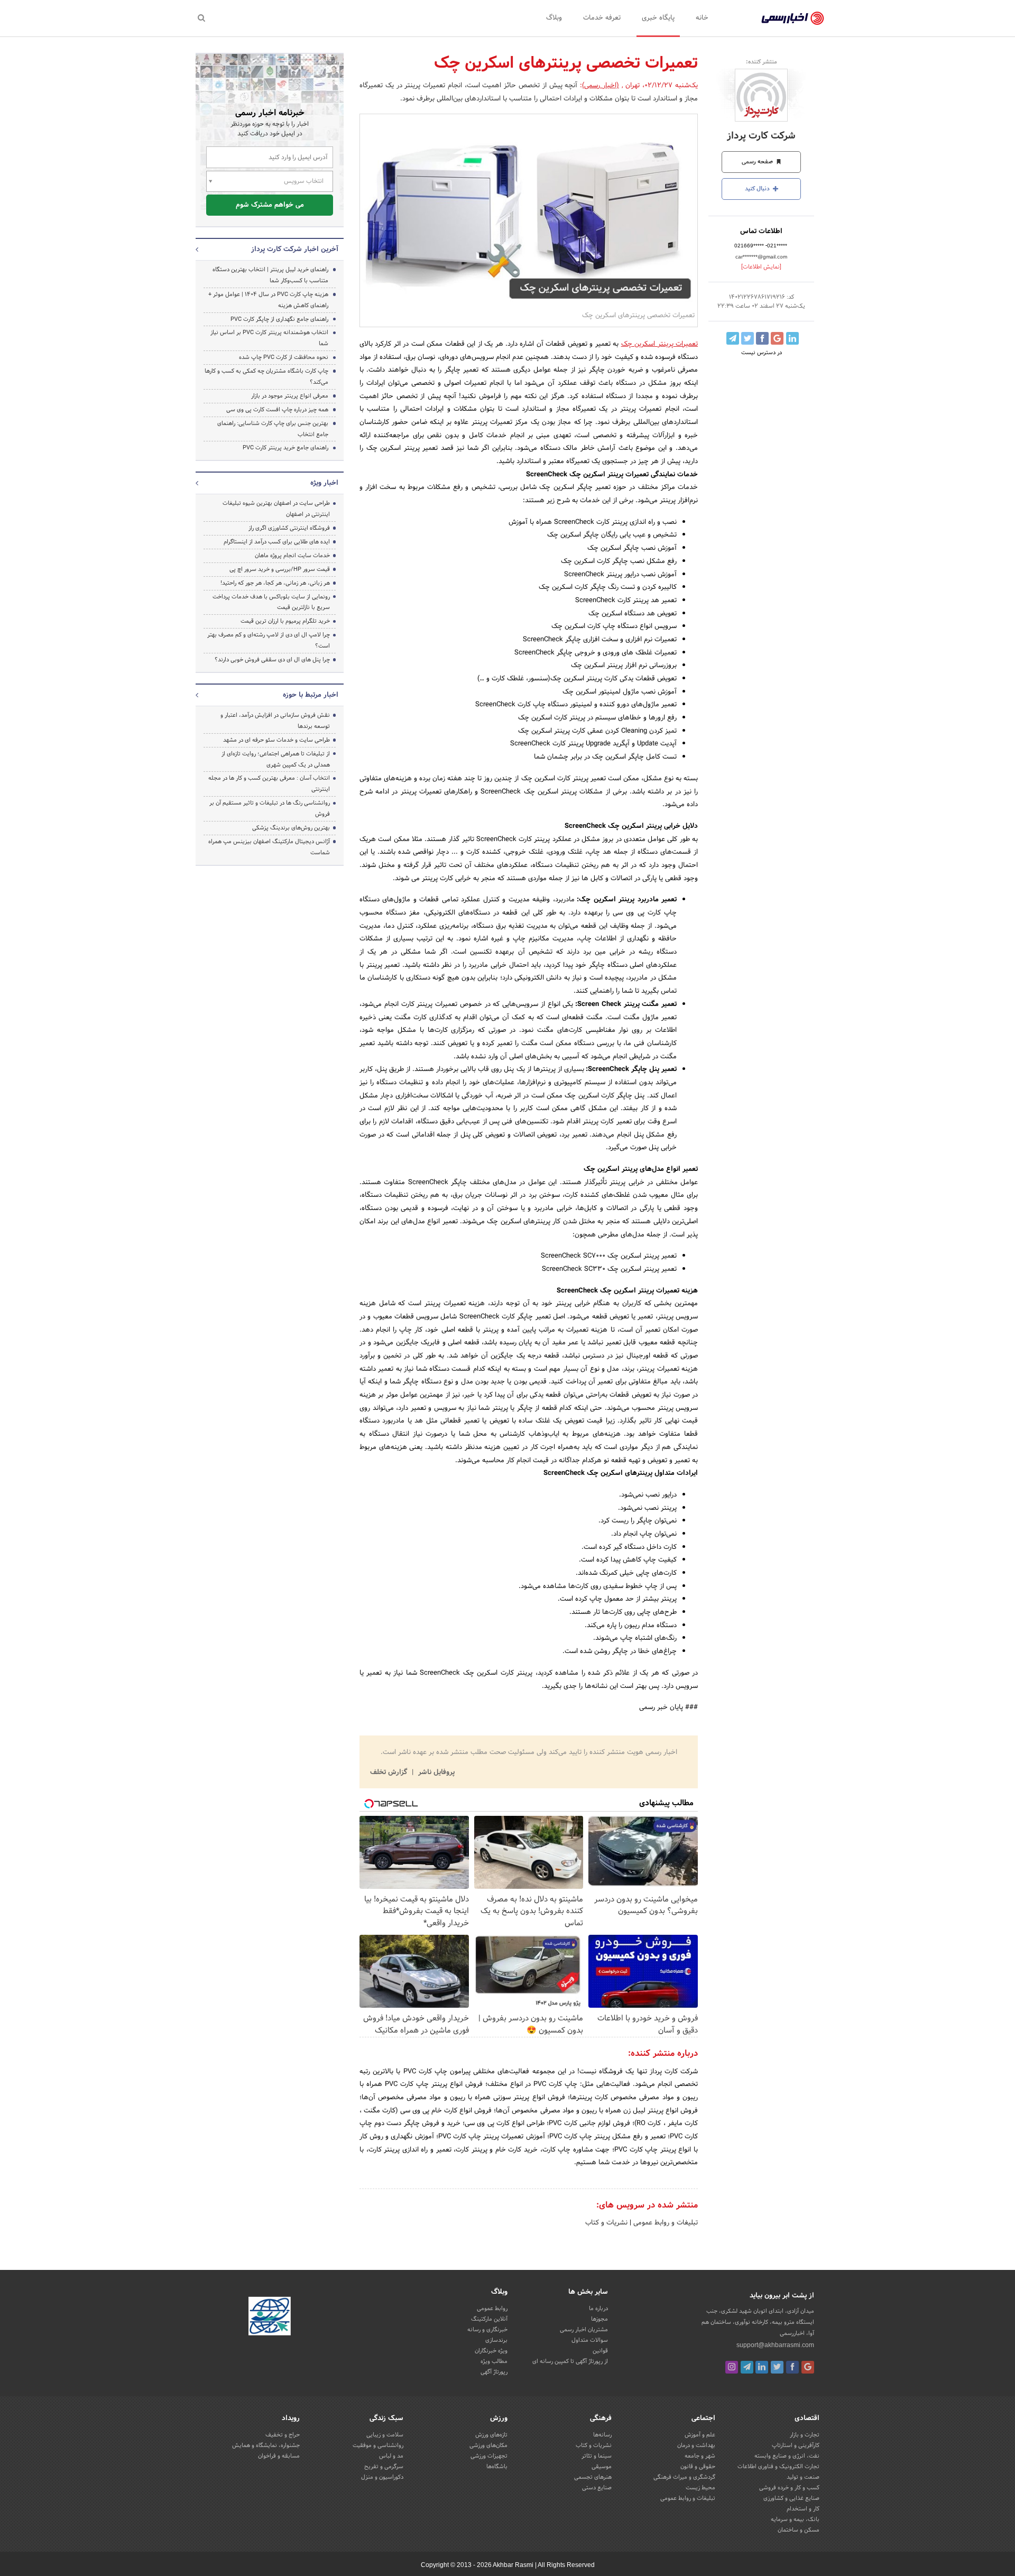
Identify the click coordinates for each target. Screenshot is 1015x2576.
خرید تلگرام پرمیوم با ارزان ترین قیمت (285, 621)
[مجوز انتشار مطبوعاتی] (270, 2318)
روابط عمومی (492, 2309)
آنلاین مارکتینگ (489, 2319)
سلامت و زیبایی (385, 2435)
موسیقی (602, 2467)
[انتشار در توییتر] (748, 338)
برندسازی (496, 2340)
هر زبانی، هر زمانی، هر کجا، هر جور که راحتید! (275, 583)
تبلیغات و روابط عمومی (665, 2223)
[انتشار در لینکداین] (792, 338)
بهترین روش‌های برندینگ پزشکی (291, 828)
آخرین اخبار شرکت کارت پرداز (295, 250)
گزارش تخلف (390, 1772)
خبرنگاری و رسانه (487, 2330)
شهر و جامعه (700, 2456)
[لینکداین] (762, 2367)
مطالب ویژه (494, 2361)
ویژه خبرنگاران (491, 2351)
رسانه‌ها (602, 2435)
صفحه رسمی (758, 162)
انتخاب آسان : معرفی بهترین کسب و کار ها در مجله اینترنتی (269, 784)
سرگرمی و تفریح (384, 2467)
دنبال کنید (758, 189)
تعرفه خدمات (602, 18)
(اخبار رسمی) (601, 86)
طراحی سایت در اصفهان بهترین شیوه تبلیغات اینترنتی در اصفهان (276, 509)
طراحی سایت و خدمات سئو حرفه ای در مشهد (276, 740)
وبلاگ (554, 18)
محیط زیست (700, 2488)
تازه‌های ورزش (491, 2435)
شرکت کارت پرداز (761, 136)
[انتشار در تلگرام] (733, 338)
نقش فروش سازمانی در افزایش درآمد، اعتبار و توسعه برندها (275, 721)
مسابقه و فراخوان (279, 2456)
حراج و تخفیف (283, 2435)
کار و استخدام (803, 2509)
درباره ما (598, 2309)
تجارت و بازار (805, 2435)
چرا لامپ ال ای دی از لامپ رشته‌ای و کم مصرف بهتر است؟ (269, 640)
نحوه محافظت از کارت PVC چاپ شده (284, 357)
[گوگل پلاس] (808, 2367)
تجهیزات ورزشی (489, 2456)
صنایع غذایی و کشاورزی (791, 2498)
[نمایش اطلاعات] (761, 267)
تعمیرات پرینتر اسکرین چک (659, 344)
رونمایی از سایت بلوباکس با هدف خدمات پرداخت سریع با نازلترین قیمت (271, 602)
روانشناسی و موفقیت (378, 2445)
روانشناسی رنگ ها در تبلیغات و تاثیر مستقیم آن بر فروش (270, 809)
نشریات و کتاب (606, 2223)
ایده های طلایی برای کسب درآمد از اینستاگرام (277, 542)
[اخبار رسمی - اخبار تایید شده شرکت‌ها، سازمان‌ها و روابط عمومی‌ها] (793, 19)
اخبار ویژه (324, 483)
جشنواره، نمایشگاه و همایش (266, 2445)
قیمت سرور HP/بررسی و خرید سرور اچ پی (280, 569)
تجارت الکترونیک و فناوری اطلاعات (778, 2467)
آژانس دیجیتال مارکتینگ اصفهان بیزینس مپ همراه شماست (269, 847)
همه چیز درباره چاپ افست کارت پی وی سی (277, 410)
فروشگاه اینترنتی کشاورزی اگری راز (289, 528)
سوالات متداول (590, 2340)
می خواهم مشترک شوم (270, 205)
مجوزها (599, 2319)
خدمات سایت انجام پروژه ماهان (292, 556)
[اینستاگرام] (732, 2367)
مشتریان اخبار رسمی (584, 2330)
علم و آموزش (700, 2435)
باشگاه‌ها (497, 2467)
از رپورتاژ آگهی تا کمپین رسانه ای (570, 2361)
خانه (702, 18)
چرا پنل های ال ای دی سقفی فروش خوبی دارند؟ (272, 660)
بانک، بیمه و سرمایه (795, 2519)
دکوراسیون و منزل (382, 2477)
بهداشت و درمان (696, 2445)
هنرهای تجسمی (593, 2477)
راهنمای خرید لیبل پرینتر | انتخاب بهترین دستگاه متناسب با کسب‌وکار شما (270, 275)
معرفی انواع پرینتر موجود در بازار (290, 396)
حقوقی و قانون (698, 2467)
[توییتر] (777, 2367)
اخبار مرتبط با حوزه (311, 695)
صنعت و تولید (803, 2477)
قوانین (600, 2351)
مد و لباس (391, 2456)
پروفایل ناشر (435, 1772)
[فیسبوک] (792, 2367)
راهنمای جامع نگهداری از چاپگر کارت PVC (279, 319)
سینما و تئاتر (597, 2456)
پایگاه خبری (658, 18)
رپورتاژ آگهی (494, 2372)
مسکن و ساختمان (799, 2530)
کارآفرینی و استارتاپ (796, 2445)
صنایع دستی (597, 2488)
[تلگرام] (747, 2367)
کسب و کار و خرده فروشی (789, 2488)
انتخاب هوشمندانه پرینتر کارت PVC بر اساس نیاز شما (269, 338)
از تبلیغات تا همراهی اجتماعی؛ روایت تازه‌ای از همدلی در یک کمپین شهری (276, 759)
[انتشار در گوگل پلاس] (777, 338)
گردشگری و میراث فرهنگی (684, 2477)
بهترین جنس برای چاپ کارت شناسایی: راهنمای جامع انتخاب (273, 429)
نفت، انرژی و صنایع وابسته (787, 2456)
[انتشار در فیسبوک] (762, 338)
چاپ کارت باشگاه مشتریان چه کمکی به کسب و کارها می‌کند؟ (266, 377)
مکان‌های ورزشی (488, 2445)
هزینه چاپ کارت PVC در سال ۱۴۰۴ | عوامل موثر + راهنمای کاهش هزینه (268, 300)
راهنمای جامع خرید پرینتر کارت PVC (285, 448)
